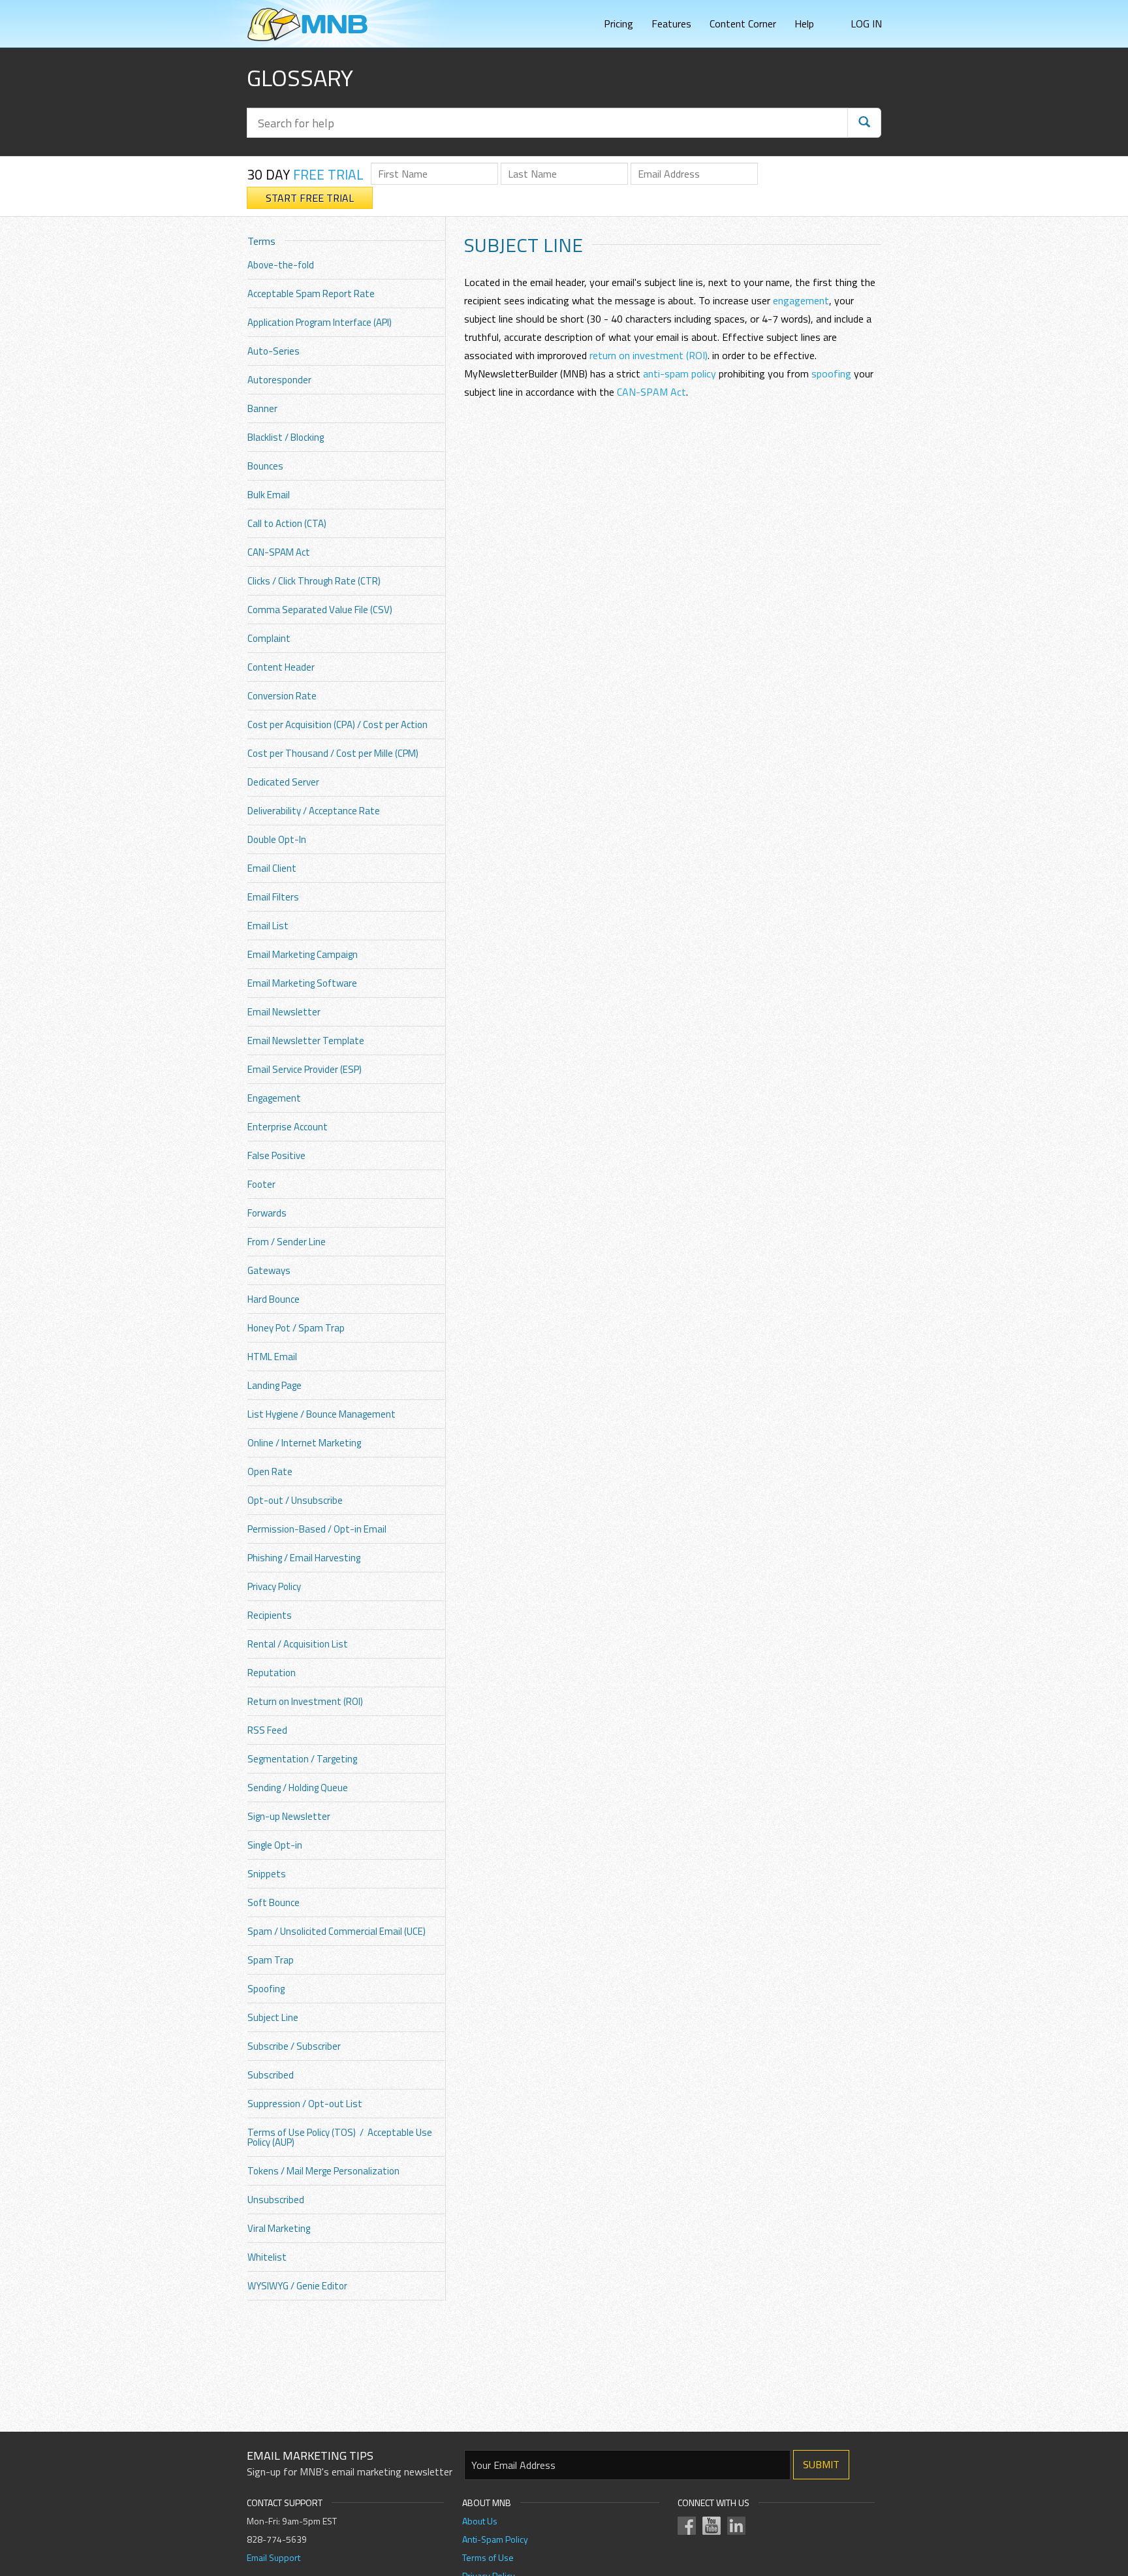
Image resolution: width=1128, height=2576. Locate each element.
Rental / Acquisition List (298, 1644)
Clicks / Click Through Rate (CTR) (314, 581)
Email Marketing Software (302, 983)
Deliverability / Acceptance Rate (314, 811)
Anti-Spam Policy (495, 2539)
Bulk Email (269, 495)
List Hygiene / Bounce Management (321, 1414)
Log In (866, 24)
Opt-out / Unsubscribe (295, 1500)
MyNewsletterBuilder (307, 24)
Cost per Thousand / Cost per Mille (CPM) (333, 753)
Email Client (272, 868)
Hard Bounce (274, 1299)
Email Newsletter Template (306, 1041)
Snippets (267, 1874)
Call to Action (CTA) (287, 523)
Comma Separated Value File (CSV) (320, 610)
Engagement (274, 1098)
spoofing (831, 374)
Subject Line (273, 2017)
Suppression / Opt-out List (305, 2104)
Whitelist (267, 2257)
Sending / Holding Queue (298, 1788)
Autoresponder (279, 380)
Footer (261, 1184)
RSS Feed (267, 1730)
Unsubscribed (276, 2200)
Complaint (269, 638)
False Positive (276, 1155)
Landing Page (274, 1385)
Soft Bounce (274, 1902)
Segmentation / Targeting (302, 1759)
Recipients (270, 1615)
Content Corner (743, 24)
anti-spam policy (680, 374)
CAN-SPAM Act (279, 552)
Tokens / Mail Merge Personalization (323, 2171)
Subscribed (271, 2075)
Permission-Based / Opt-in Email (317, 1529)
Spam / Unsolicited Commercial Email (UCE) (337, 1931)
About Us (480, 2521)
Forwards (267, 1213)
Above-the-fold (281, 265)
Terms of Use (488, 2557)
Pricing (619, 24)
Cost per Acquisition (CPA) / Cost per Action (337, 724)
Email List (268, 926)
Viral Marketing (279, 2228)
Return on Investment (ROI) (305, 1701)
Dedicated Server (283, 782)
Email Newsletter (284, 1012)
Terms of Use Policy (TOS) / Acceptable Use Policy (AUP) (340, 2137)
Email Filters (273, 897)
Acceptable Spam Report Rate (311, 294)
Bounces (265, 466)
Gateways (269, 1270)
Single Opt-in (275, 1845)
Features (671, 24)
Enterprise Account (288, 1127)
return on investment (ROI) (649, 355)
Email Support (274, 2557)
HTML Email (272, 1357)
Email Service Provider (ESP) (305, 1069)
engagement (801, 300)
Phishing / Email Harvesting (304, 1558)
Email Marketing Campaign (303, 954)
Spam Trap (271, 1960)
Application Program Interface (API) (320, 322)
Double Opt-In (277, 839)
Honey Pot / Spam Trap (296, 1328)
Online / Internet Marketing (304, 1443)
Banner (262, 408)
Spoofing (266, 1989)
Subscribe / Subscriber (294, 2046)
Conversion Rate (282, 696)
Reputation (272, 1673)
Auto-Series (274, 351)
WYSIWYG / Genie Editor (297, 2286)
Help (804, 24)
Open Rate (270, 1471)
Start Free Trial (310, 198)
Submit (821, 2464)
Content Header (281, 667)
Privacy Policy (274, 1586)
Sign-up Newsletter (289, 1816)
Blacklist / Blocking (286, 437)
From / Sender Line (287, 1242)
